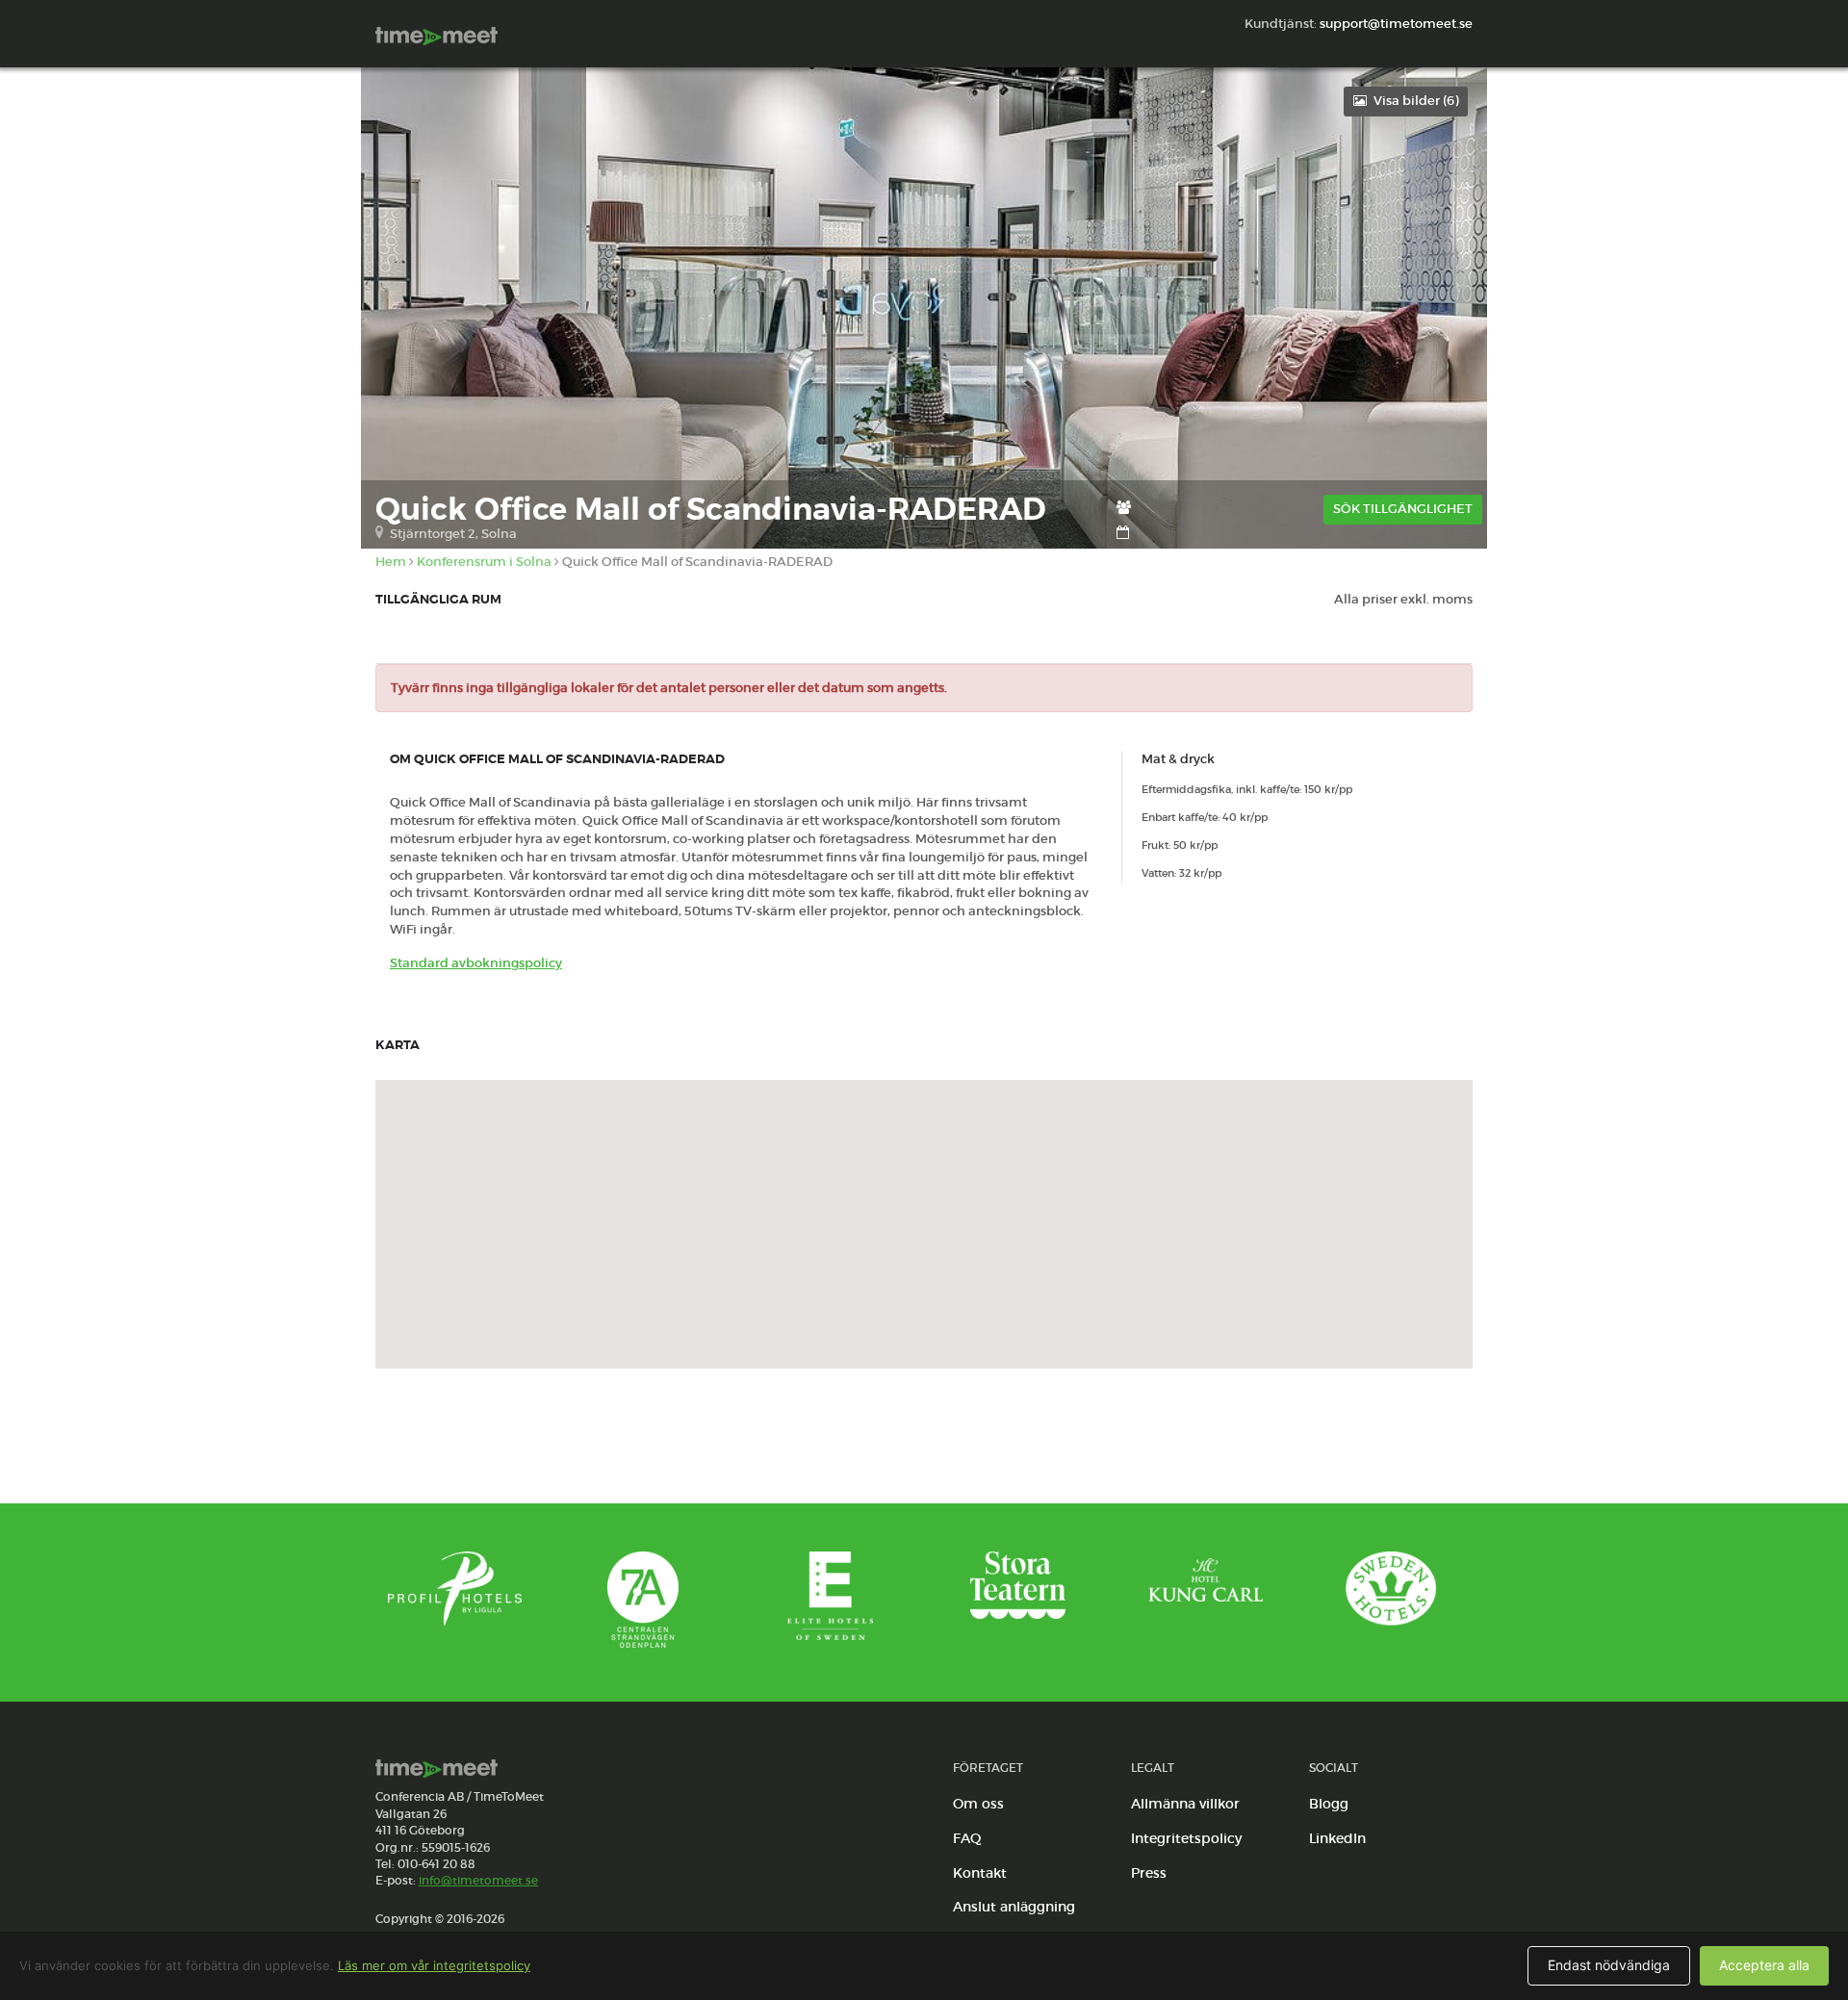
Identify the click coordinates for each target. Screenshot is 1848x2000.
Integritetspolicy (1186, 1838)
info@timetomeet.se (478, 1880)
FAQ (967, 1838)
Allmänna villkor (1185, 1804)
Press (1149, 1873)
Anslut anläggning (1014, 1907)
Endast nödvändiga (1609, 1965)
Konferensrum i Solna (484, 562)
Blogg (1329, 1804)
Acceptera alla (1764, 1965)
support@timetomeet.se (1396, 24)
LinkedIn (1337, 1838)
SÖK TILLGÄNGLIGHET (1403, 509)
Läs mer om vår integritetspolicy (434, 1965)
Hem (391, 562)
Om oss (978, 1804)
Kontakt (980, 1873)
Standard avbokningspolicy (476, 963)
